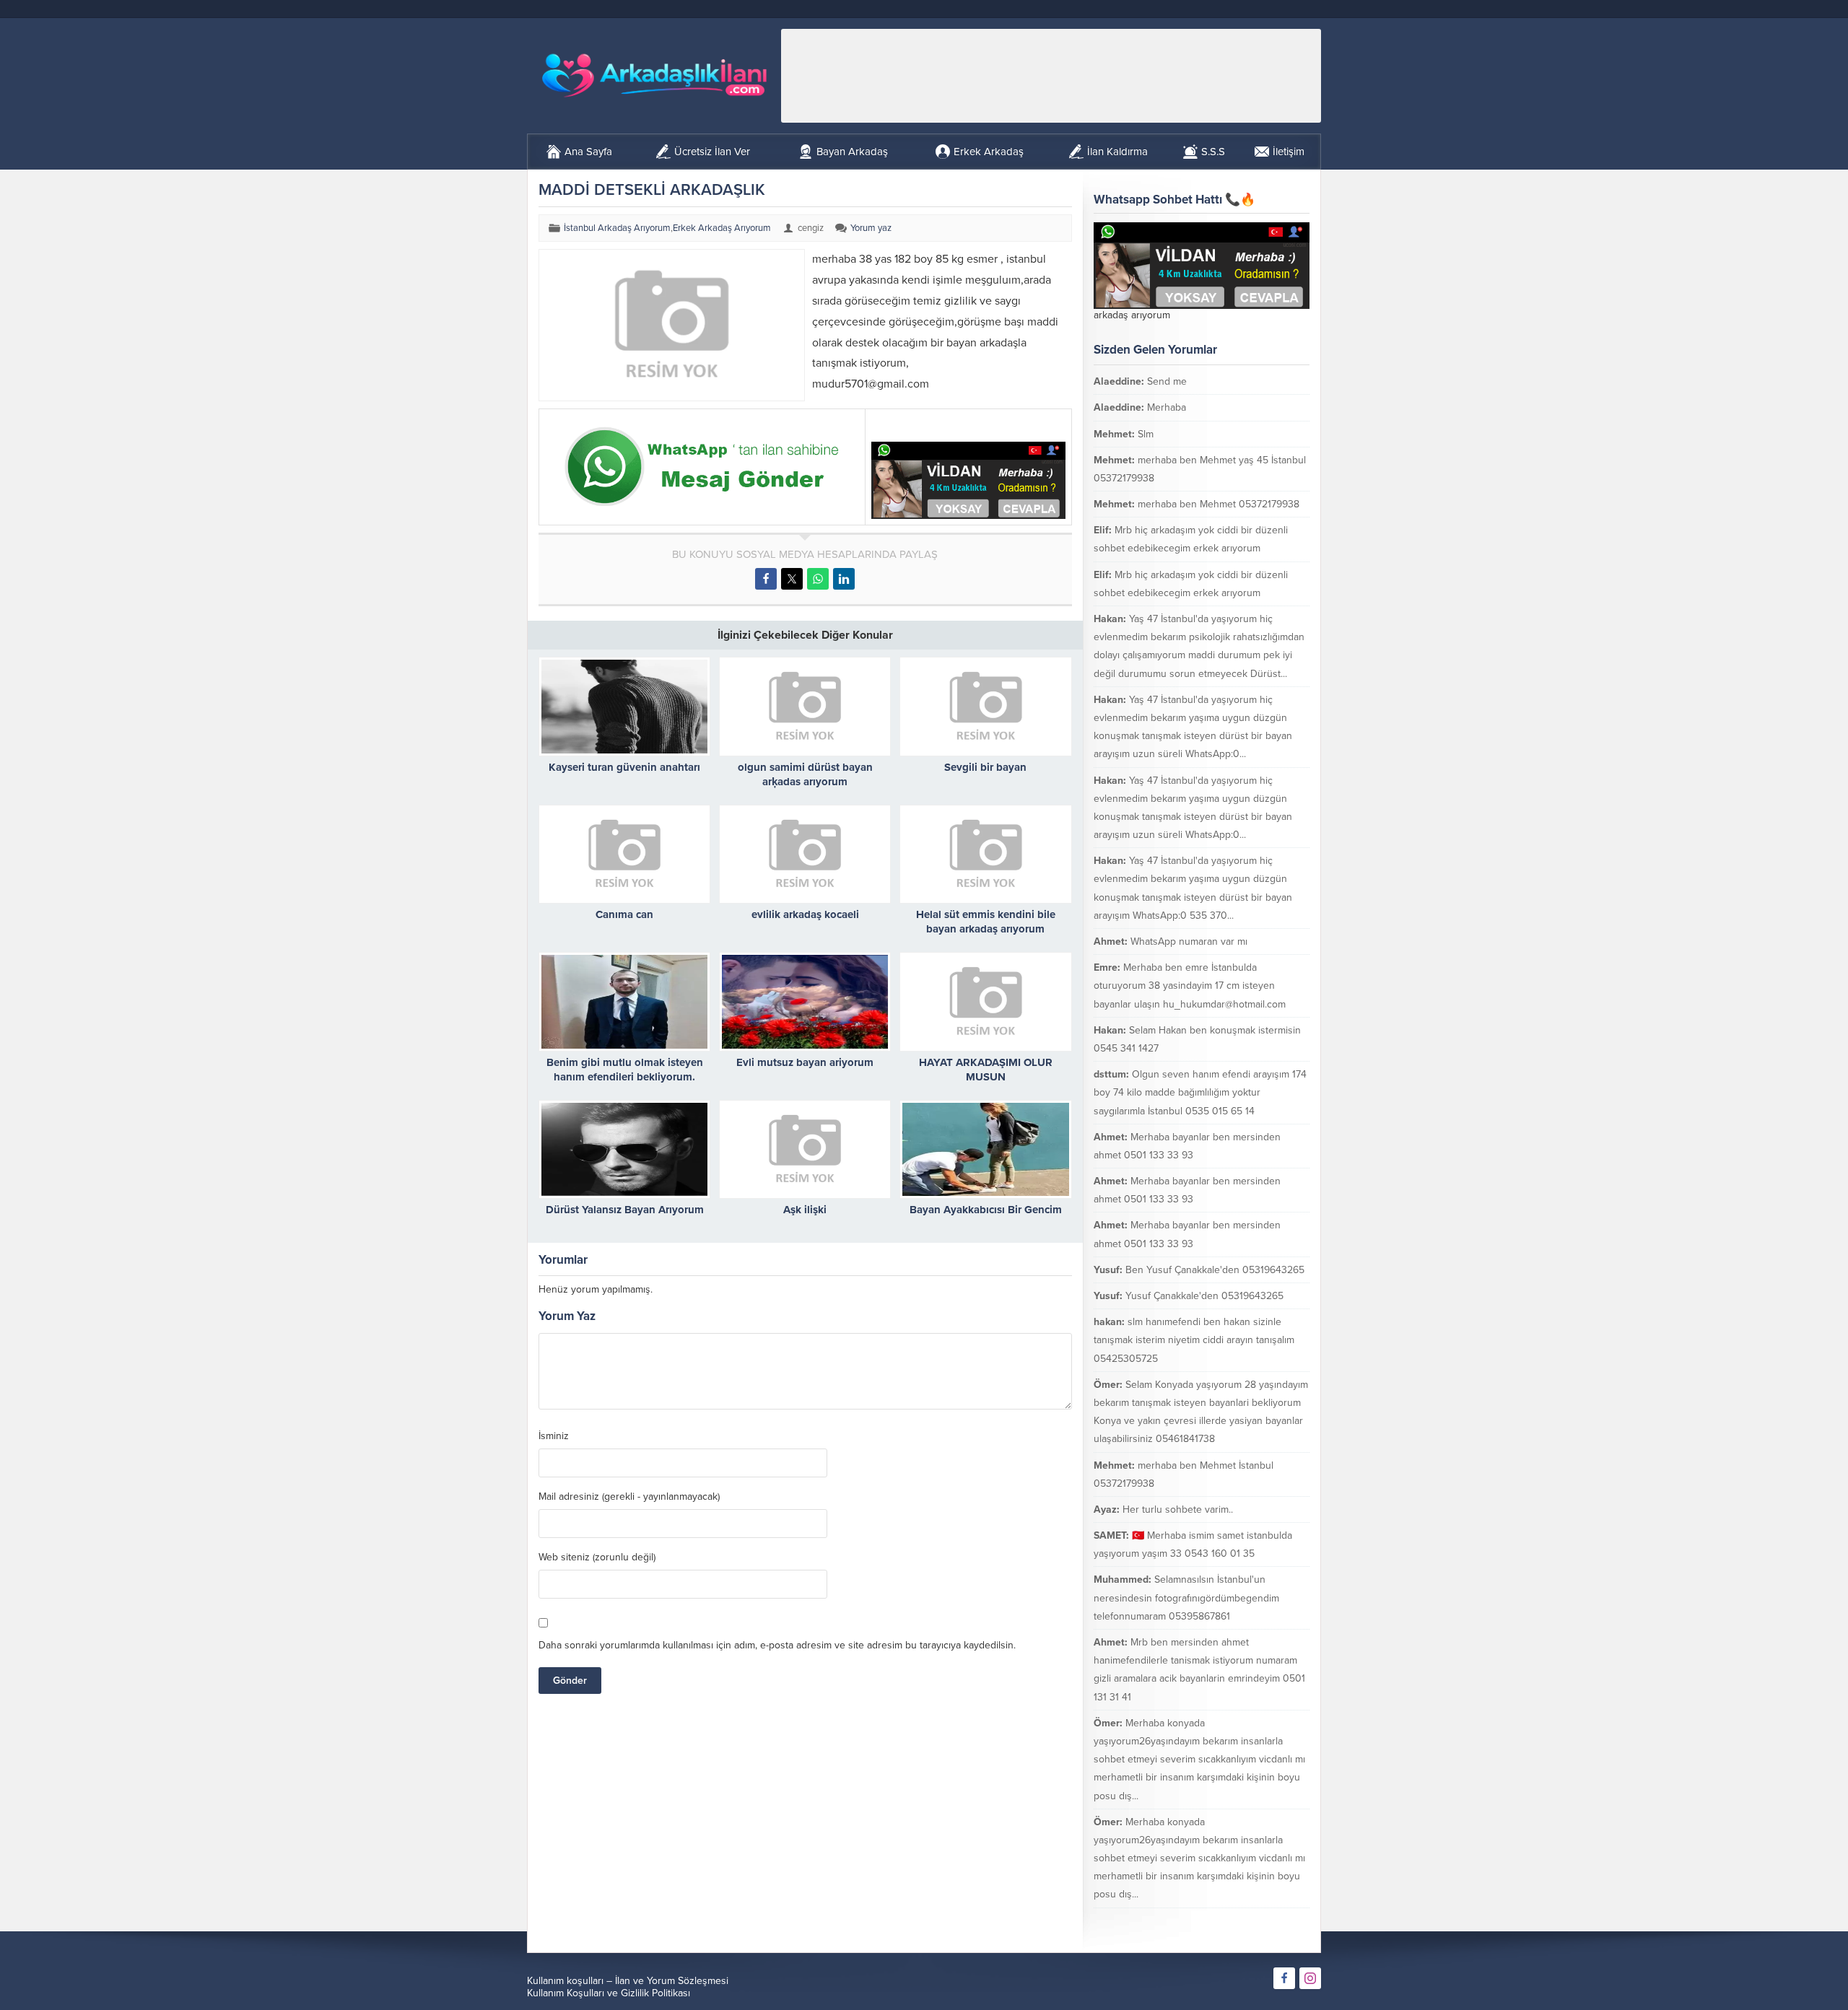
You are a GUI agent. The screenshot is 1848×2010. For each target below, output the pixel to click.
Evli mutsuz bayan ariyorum (805, 1062)
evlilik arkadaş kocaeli (805, 914)
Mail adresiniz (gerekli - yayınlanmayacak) (629, 1497)
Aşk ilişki (805, 1210)
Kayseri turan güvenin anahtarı (624, 767)
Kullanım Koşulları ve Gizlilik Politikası (609, 1993)
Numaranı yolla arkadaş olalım (1226, 1921)
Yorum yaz (871, 228)
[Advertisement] (1051, 76)
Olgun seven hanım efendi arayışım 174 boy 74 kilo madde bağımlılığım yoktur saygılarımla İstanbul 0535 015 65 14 (1200, 1092)
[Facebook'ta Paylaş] (766, 579)
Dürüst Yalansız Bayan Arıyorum (625, 1210)
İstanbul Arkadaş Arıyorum (617, 228)
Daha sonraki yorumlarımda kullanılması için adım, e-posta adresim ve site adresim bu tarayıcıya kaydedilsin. (777, 1645)
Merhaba (1167, 407)
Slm (1146, 434)
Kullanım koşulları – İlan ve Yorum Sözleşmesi (628, 1981)
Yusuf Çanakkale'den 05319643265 (1204, 1296)
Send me (1167, 381)
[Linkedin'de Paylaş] (844, 579)
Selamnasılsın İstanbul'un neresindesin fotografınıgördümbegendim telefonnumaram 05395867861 (1186, 1598)
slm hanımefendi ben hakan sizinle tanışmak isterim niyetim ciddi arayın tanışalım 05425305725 (1194, 1340)
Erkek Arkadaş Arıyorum (722, 228)
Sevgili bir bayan (985, 767)
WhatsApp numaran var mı (1189, 941)
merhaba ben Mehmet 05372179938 (1219, 504)
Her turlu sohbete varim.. (1178, 1509)
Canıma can (624, 914)
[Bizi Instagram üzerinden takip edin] (1310, 1978)
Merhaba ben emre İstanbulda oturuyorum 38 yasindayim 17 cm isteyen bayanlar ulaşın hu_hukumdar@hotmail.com (1190, 986)
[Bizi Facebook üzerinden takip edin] (1284, 1978)
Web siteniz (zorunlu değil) (597, 1557)
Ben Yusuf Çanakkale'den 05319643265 (1215, 1270)
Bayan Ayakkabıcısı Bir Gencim (986, 1210)
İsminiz (554, 1436)
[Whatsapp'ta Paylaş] (818, 579)
